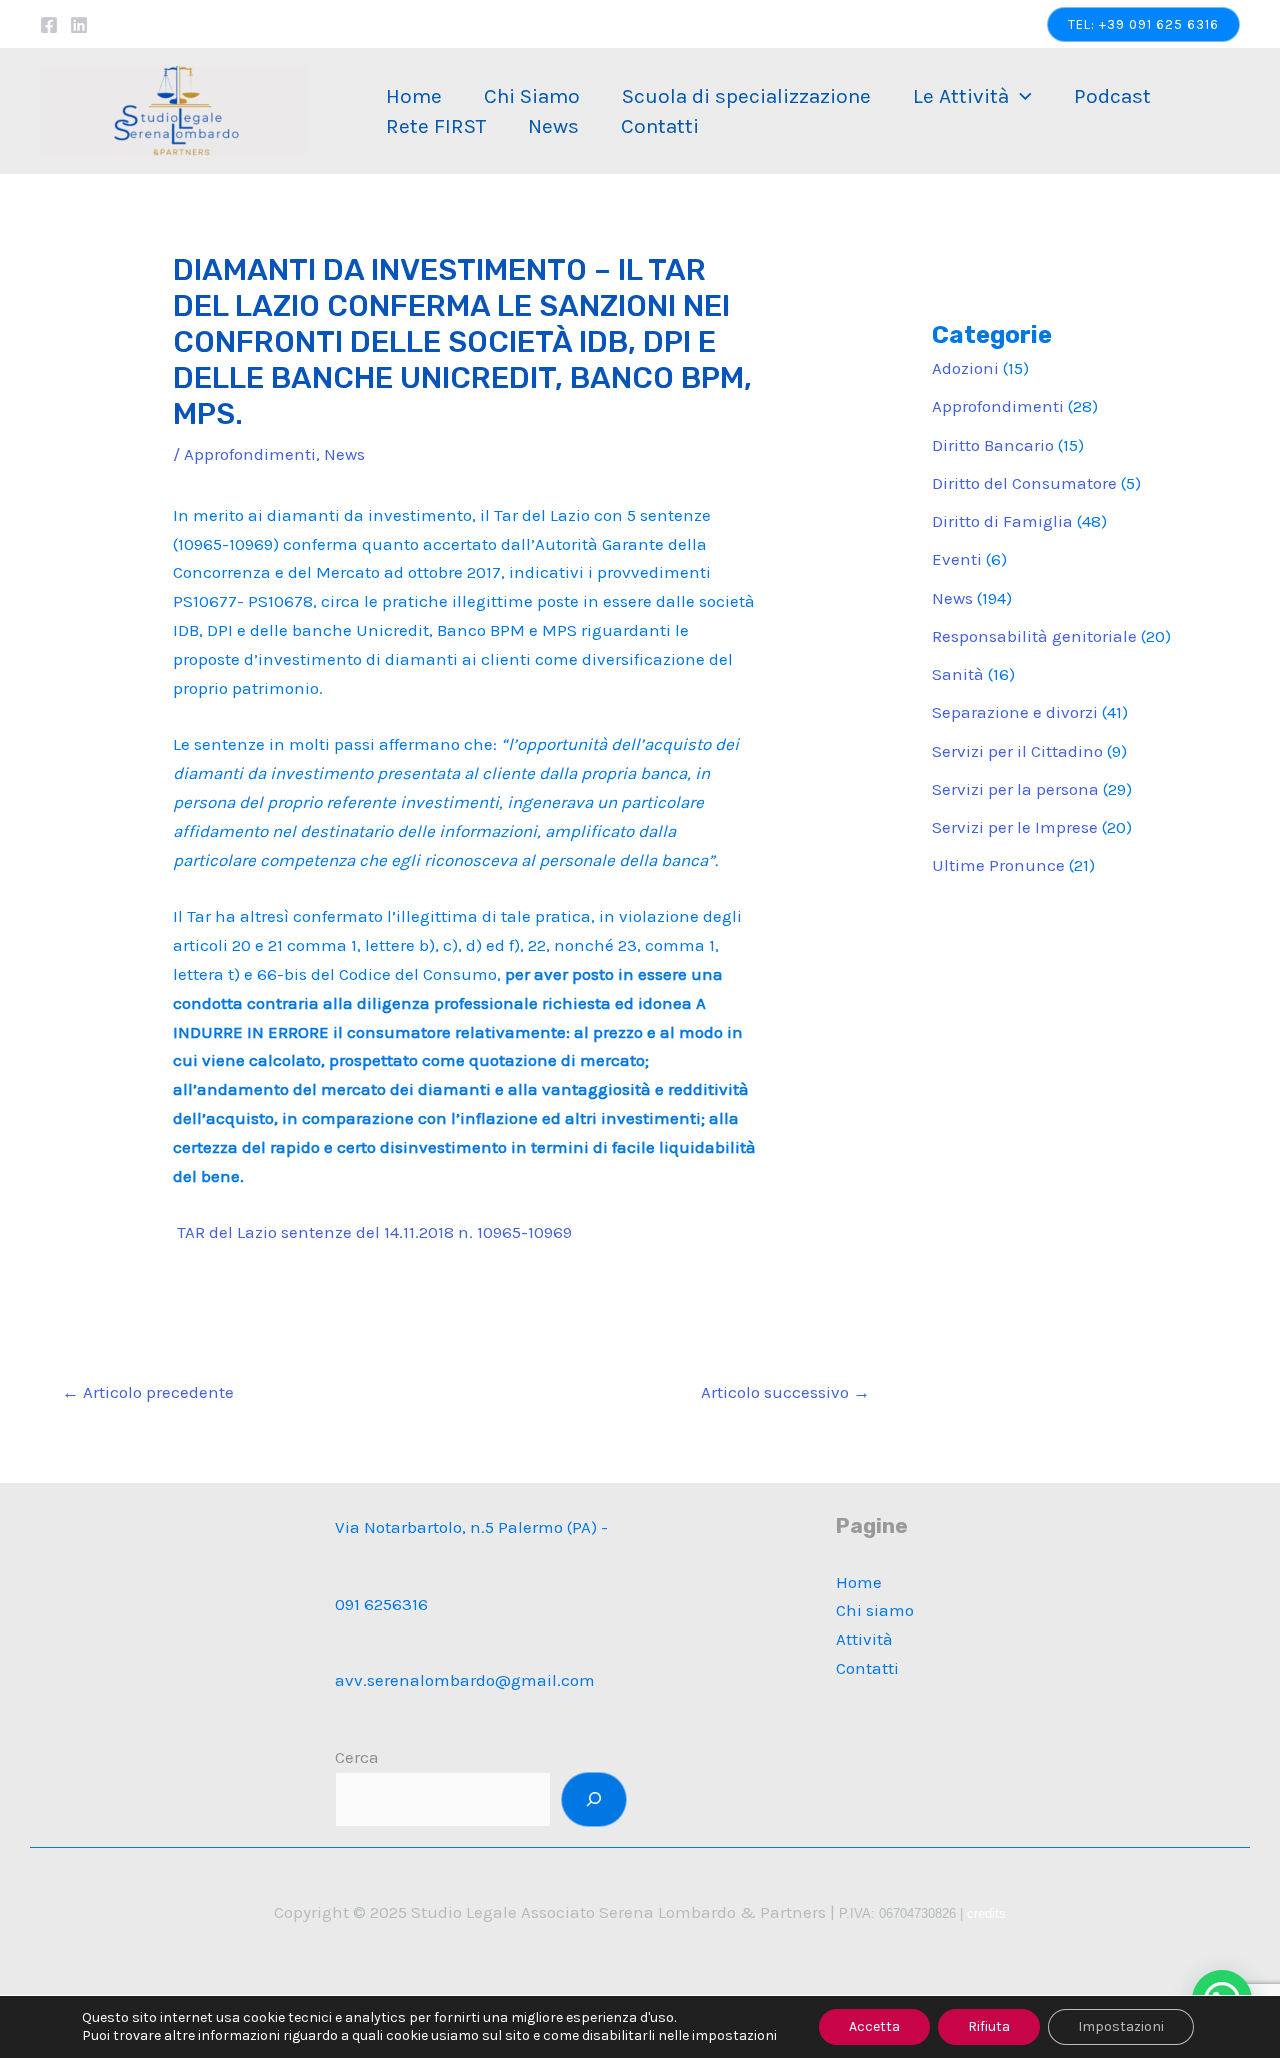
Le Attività (961, 96)
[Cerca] (594, 1799)
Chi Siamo (532, 96)
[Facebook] (49, 25)
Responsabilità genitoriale (1034, 636)
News (553, 126)
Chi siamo (875, 1610)
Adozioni (965, 368)
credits (986, 1913)
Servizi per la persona (1015, 789)
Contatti (660, 126)
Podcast (1112, 96)
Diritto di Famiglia (1002, 521)
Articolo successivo (785, 1392)
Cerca (357, 1757)
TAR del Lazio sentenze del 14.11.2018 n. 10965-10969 (374, 1232)
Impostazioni (1121, 2026)
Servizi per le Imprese (1015, 827)
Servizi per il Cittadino (1017, 751)
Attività (864, 1639)
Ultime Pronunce (998, 865)
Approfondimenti (250, 454)
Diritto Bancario (993, 445)
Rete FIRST (436, 126)
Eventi (957, 559)
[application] (1020, 96)
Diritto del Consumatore (1024, 483)
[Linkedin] (79, 25)
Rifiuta (989, 2026)
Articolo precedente (148, 1392)
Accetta (874, 2026)
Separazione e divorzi (1015, 712)
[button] (1143, 24)
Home (414, 96)
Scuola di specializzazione (746, 96)
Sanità (958, 674)
